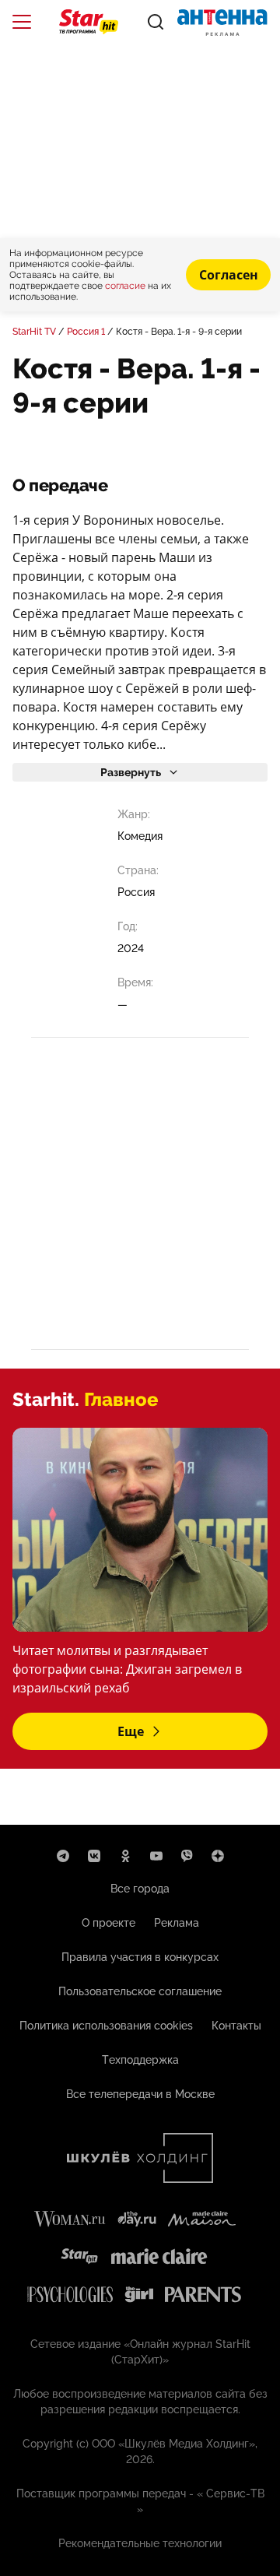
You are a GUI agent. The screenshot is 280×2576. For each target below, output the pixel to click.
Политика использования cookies (106, 2026)
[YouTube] (156, 1856)
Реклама (177, 1923)
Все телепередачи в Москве (140, 2094)
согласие (126, 286)
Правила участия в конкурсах (140, 1957)
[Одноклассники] (125, 1856)
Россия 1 (86, 332)
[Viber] (187, 1856)
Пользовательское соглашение (140, 1991)
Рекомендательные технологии (140, 2543)
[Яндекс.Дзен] (218, 1856)
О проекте (108, 1923)
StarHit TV (34, 332)
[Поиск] (156, 22)
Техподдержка (140, 2060)
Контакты (236, 2026)
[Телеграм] (63, 1856)
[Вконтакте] (94, 1856)
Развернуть (131, 772)
